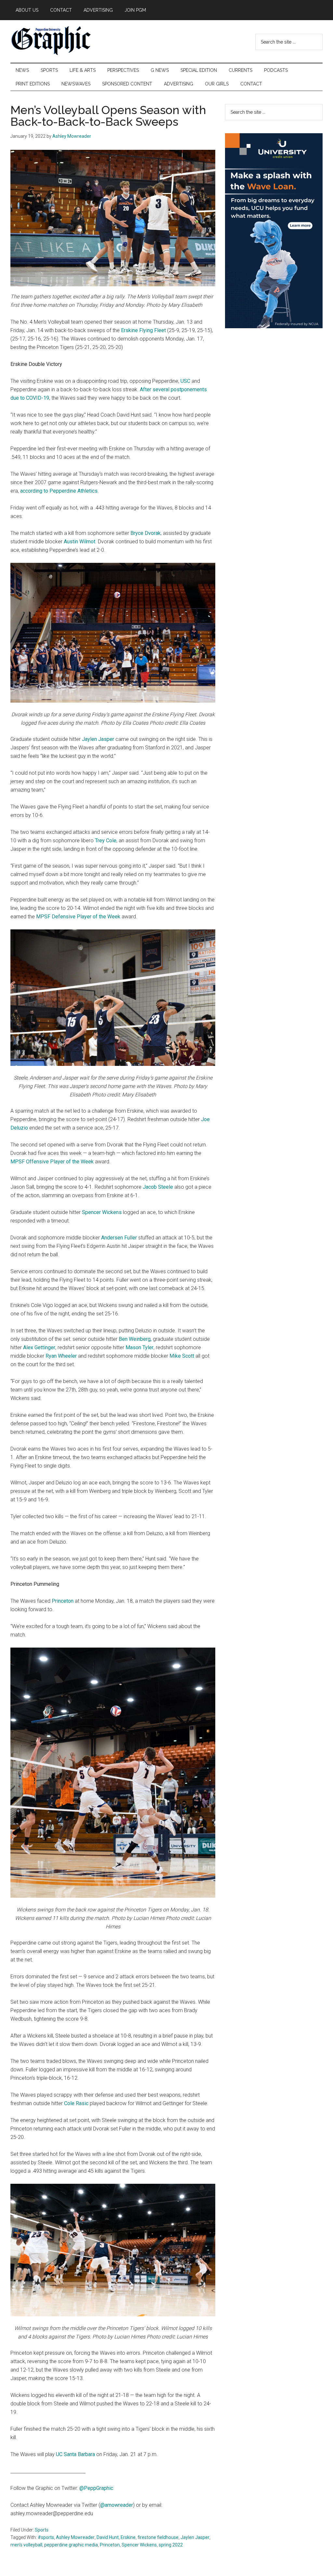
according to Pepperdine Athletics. (59, 491)
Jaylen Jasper (98, 739)
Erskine (128, 2537)
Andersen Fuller (119, 1238)
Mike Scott (182, 1356)
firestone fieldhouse (158, 2537)
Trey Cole (106, 841)
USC (185, 381)
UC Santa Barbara (75, 2454)
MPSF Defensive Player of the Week (78, 917)
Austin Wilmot (80, 542)
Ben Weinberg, (135, 1339)
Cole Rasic (76, 2103)
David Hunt (108, 2537)
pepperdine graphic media (71, 2545)
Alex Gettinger (39, 1347)
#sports (46, 2537)
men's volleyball (26, 2545)
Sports (42, 2530)
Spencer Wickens (102, 1212)
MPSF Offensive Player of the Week (52, 1162)
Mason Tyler (140, 1347)
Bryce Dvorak (146, 533)
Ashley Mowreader (75, 2537)
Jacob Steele (158, 1187)
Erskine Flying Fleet (143, 330)
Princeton (63, 1601)
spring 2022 (171, 2545)
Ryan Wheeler (61, 1356)
